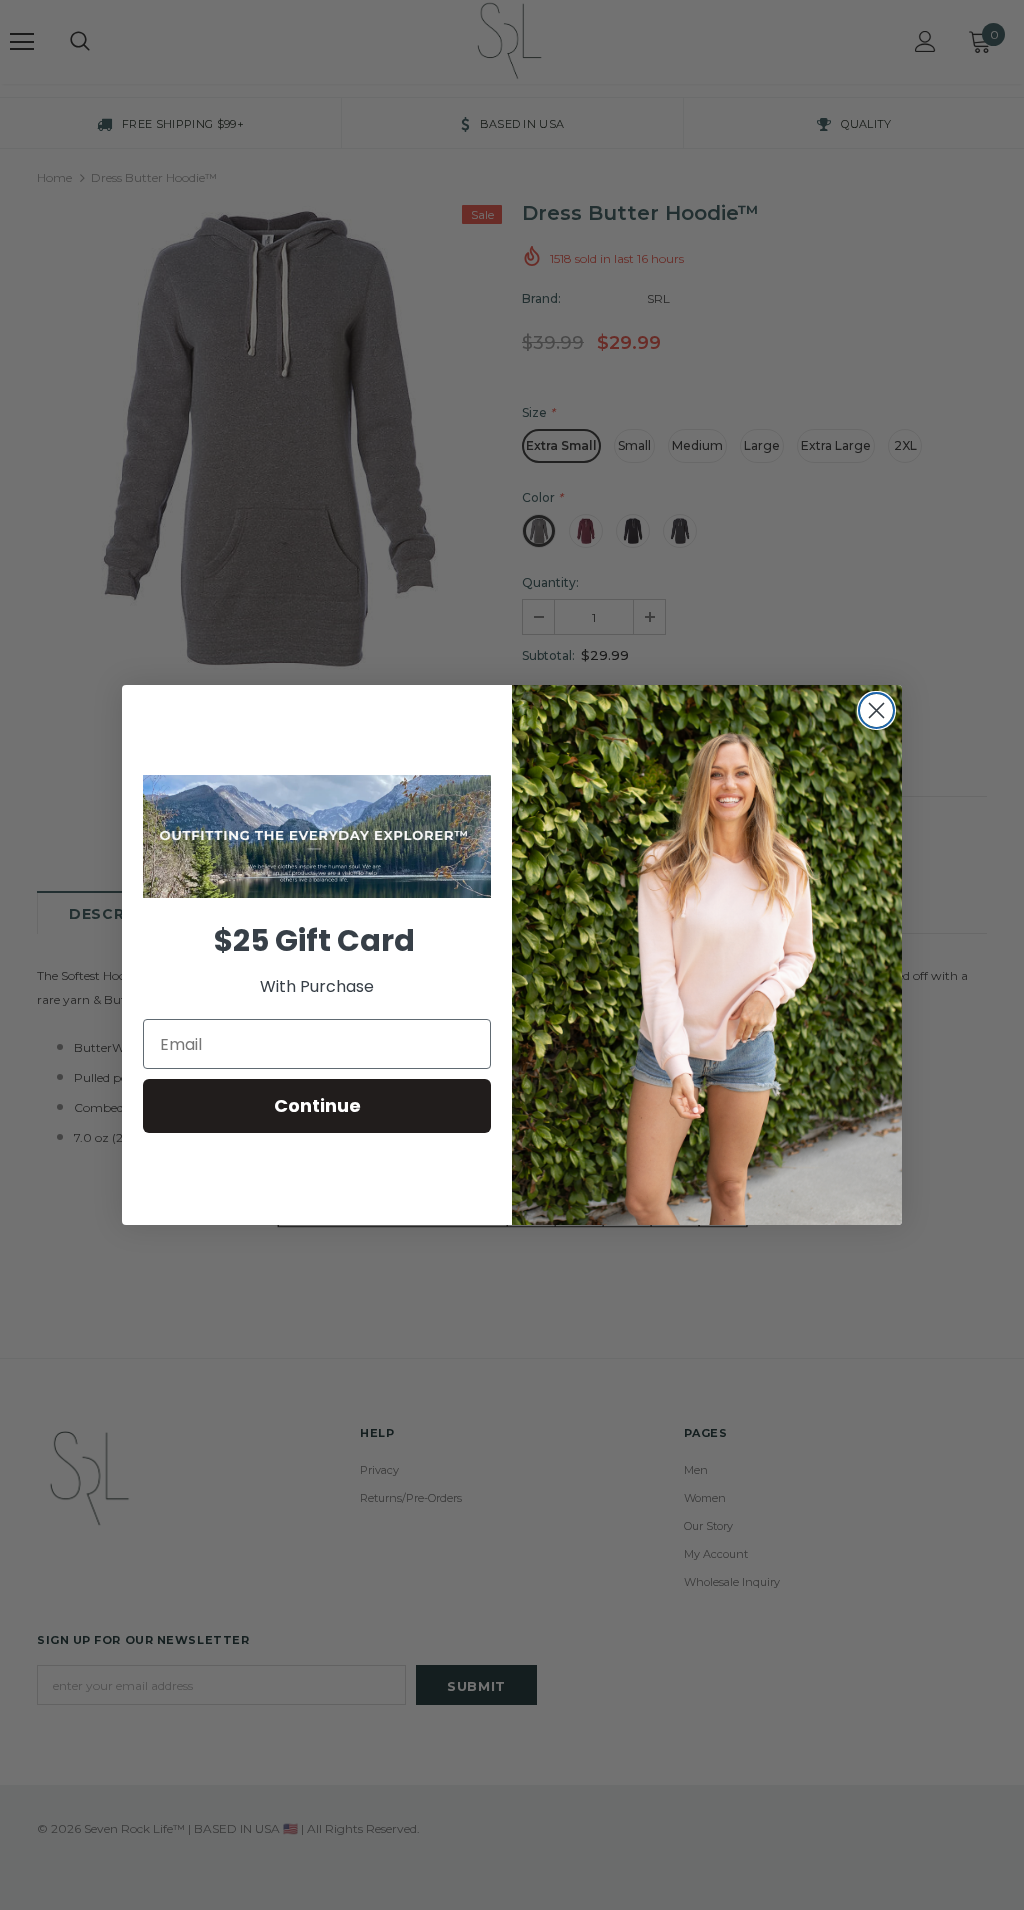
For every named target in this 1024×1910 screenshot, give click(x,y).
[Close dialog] (876, 710)
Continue (317, 1105)
